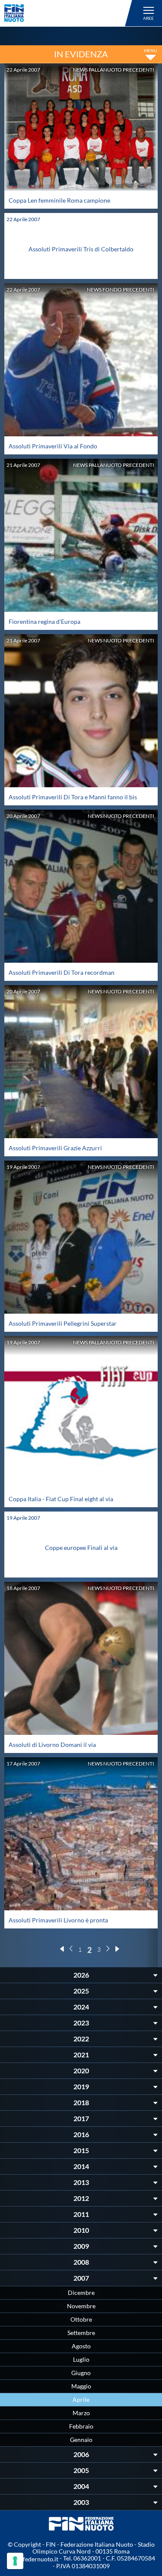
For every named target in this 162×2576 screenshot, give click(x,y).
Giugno (81, 2373)
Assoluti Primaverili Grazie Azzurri (55, 1148)
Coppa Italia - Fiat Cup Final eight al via (61, 1499)
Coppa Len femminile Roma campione (59, 200)
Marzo (81, 2413)
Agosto (81, 2346)
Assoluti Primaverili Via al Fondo (53, 446)
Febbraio (81, 2426)
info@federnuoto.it (33, 2559)
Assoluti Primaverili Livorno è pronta (58, 1920)
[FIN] (70, 13)
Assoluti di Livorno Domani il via (52, 1745)
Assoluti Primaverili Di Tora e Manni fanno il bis (73, 797)
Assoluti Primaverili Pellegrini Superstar (63, 1323)
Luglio (81, 2359)
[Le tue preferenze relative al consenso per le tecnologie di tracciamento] (15, 2561)
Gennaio (81, 2440)
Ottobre (81, 2319)
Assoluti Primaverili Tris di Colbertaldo (81, 249)
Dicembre (81, 2293)
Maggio (81, 2386)
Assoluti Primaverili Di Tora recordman (62, 972)
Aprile (81, 2399)
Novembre (81, 2306)
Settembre (81, 2333)
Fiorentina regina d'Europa (44, 621)
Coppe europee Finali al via (81, 1548)
